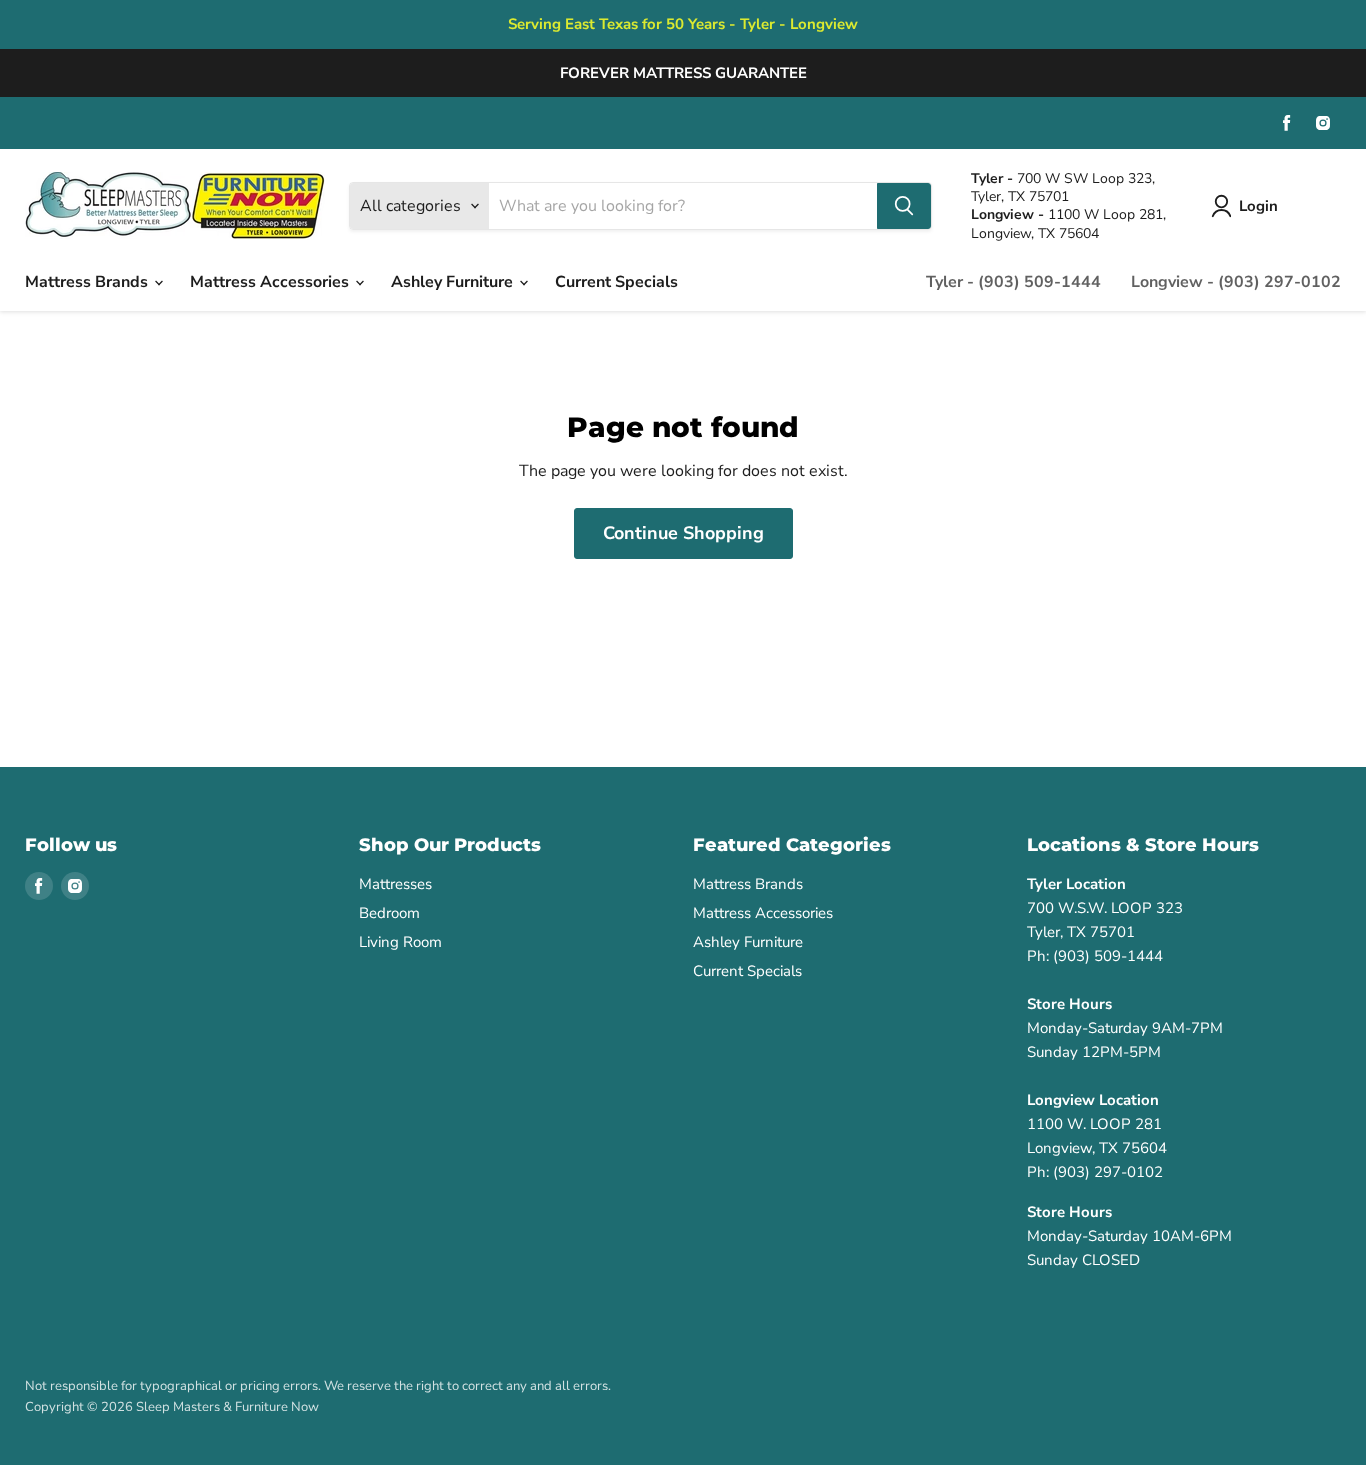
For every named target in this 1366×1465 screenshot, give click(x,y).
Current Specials (616, 282)
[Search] (904, 206)
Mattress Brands (88, 282)
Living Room (400, 942)
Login (1258, 206)
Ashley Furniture (454, 282)
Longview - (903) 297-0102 (1236, 282)
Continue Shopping (683, 533)
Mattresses (395, 884)
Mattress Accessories (271, 282)
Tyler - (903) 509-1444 (1013, 282)
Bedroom (389, 913)
